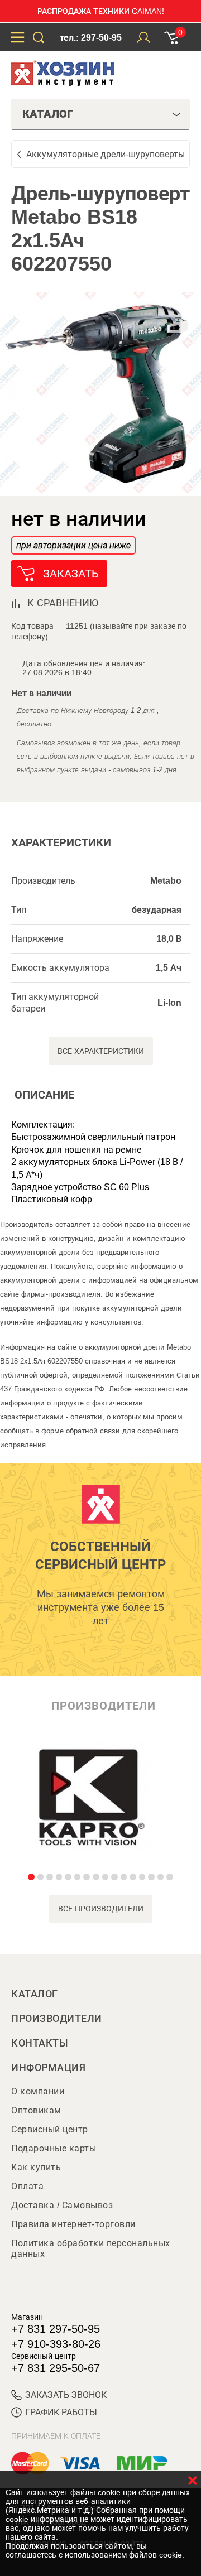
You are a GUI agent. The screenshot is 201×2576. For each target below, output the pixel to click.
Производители (57, 2019)
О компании (38, 2091)
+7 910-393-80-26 (56, 2344)
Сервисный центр (50, 2129)
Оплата (27, 2186)
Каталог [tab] (48, 114)
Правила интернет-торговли (73, 2224)
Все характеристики (101, 1051)
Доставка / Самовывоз (62, 2205)
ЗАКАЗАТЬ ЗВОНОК (66, 2395)
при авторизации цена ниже (73, 545)
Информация (48, 2068)
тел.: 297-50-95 (91, 38)
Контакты (40, 2043)
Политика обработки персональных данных (91, 2248)
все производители (101, 1909)
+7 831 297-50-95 (56, 2329)
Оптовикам (36, 2110)
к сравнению (63, 603)
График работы (61, 2412)
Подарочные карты (54, 2148)
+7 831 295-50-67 (56, 2368)
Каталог (35, 1994)
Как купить (36, 2167)
